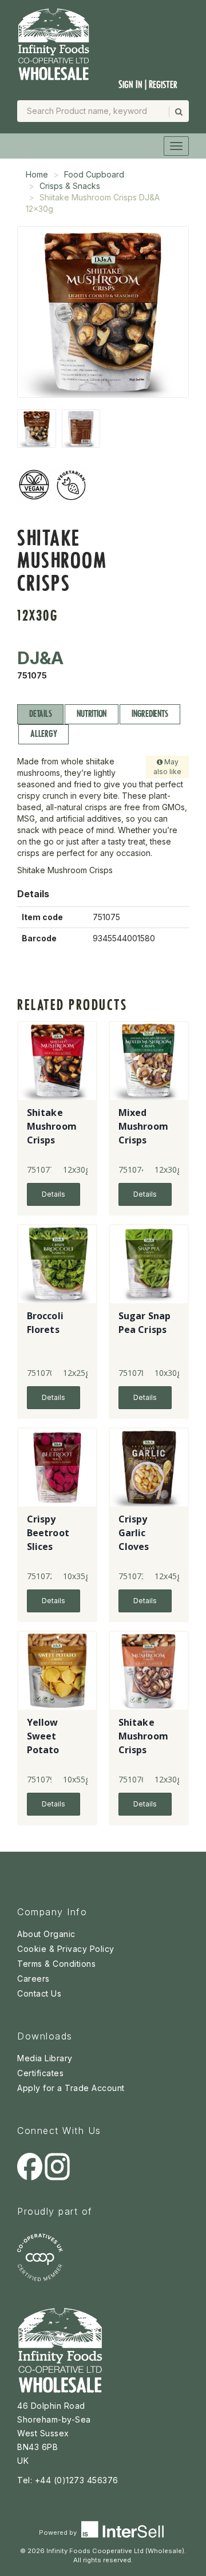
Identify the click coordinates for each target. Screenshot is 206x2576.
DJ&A (40, 658)
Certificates (40, 2073)
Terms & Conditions (56, 1964)
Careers (33, 1979)
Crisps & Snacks (70, 186)
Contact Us (39, 1993)
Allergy (43, 734)
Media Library (45, 2058)
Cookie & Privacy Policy (66, 1949)
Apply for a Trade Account (71, 2088)
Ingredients (150, 714)
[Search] (178, 112)
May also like (167, 767)
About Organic (46, 1934)
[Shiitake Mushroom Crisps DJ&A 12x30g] (37, 429)
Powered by (59, 2532)
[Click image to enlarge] (103, 312)
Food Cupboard (94, 174)
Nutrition (92, 714)
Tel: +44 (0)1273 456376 (68, 2480)
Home (37, 174)
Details (40, 714)
